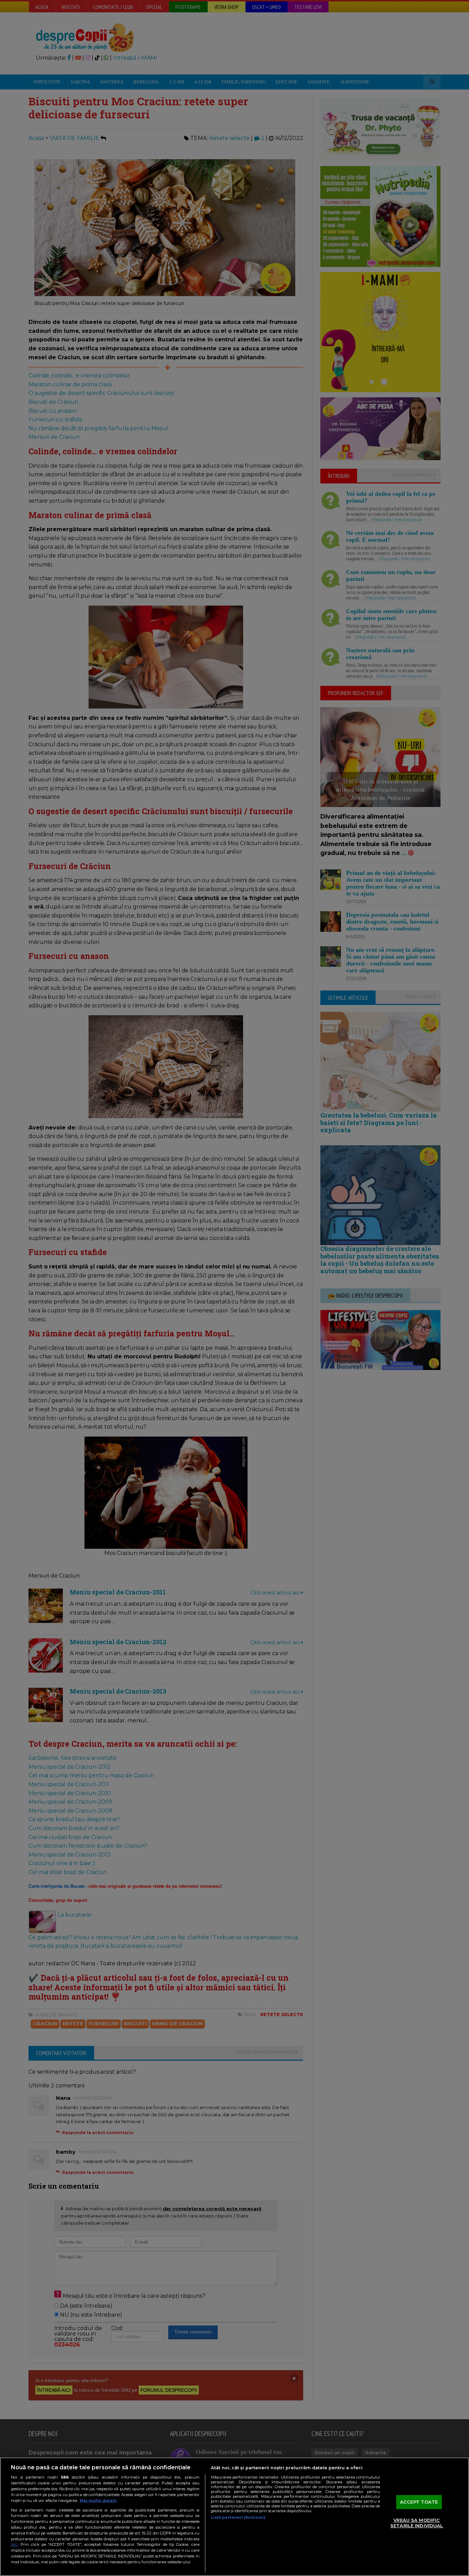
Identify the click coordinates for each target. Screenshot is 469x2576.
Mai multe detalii (98, 2501)
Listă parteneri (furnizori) (238, 2517)
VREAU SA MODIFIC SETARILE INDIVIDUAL (417, 2523)
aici (14, 2544)
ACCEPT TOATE (419, 2502)
